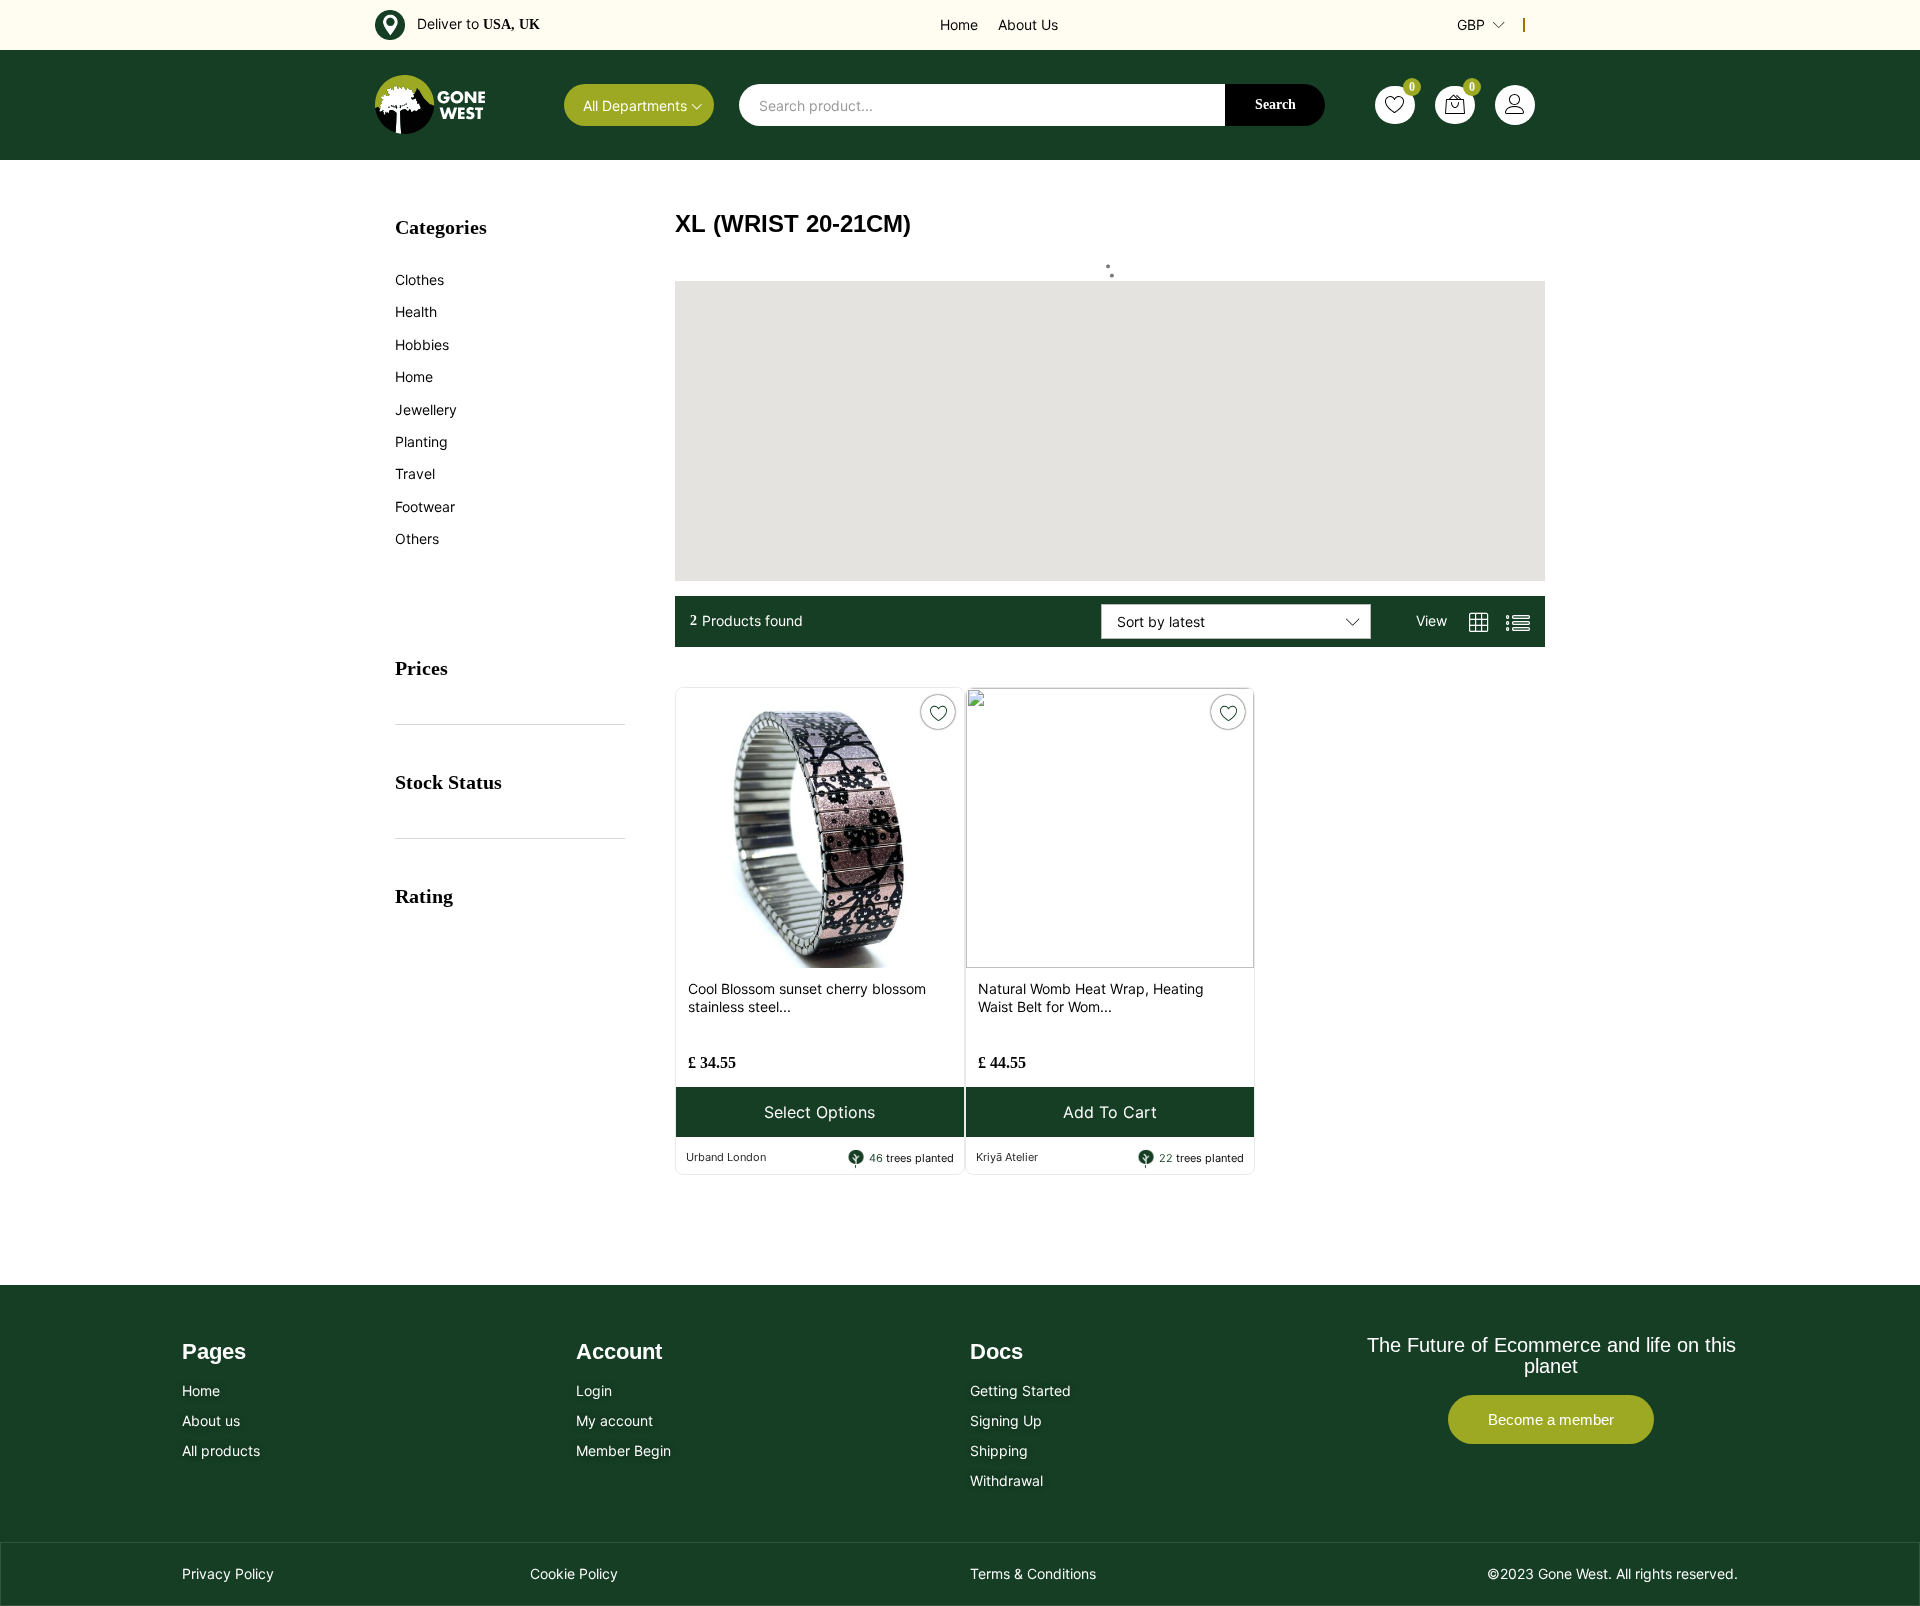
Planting (421, 441)
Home (959, 24)
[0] (1395, 105)
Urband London (726, 1157)
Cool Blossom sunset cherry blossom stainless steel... (807, 997)
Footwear (425, 506)
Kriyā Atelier (1007, 1157)
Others (417, 538)
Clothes (419, 279)
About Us (1028, 24)
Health (416, 311)
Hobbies (422, 344)
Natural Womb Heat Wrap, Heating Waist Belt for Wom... (1091, 997)
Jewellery (426, 409)
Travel (415, 473)
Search (1275, 104)
